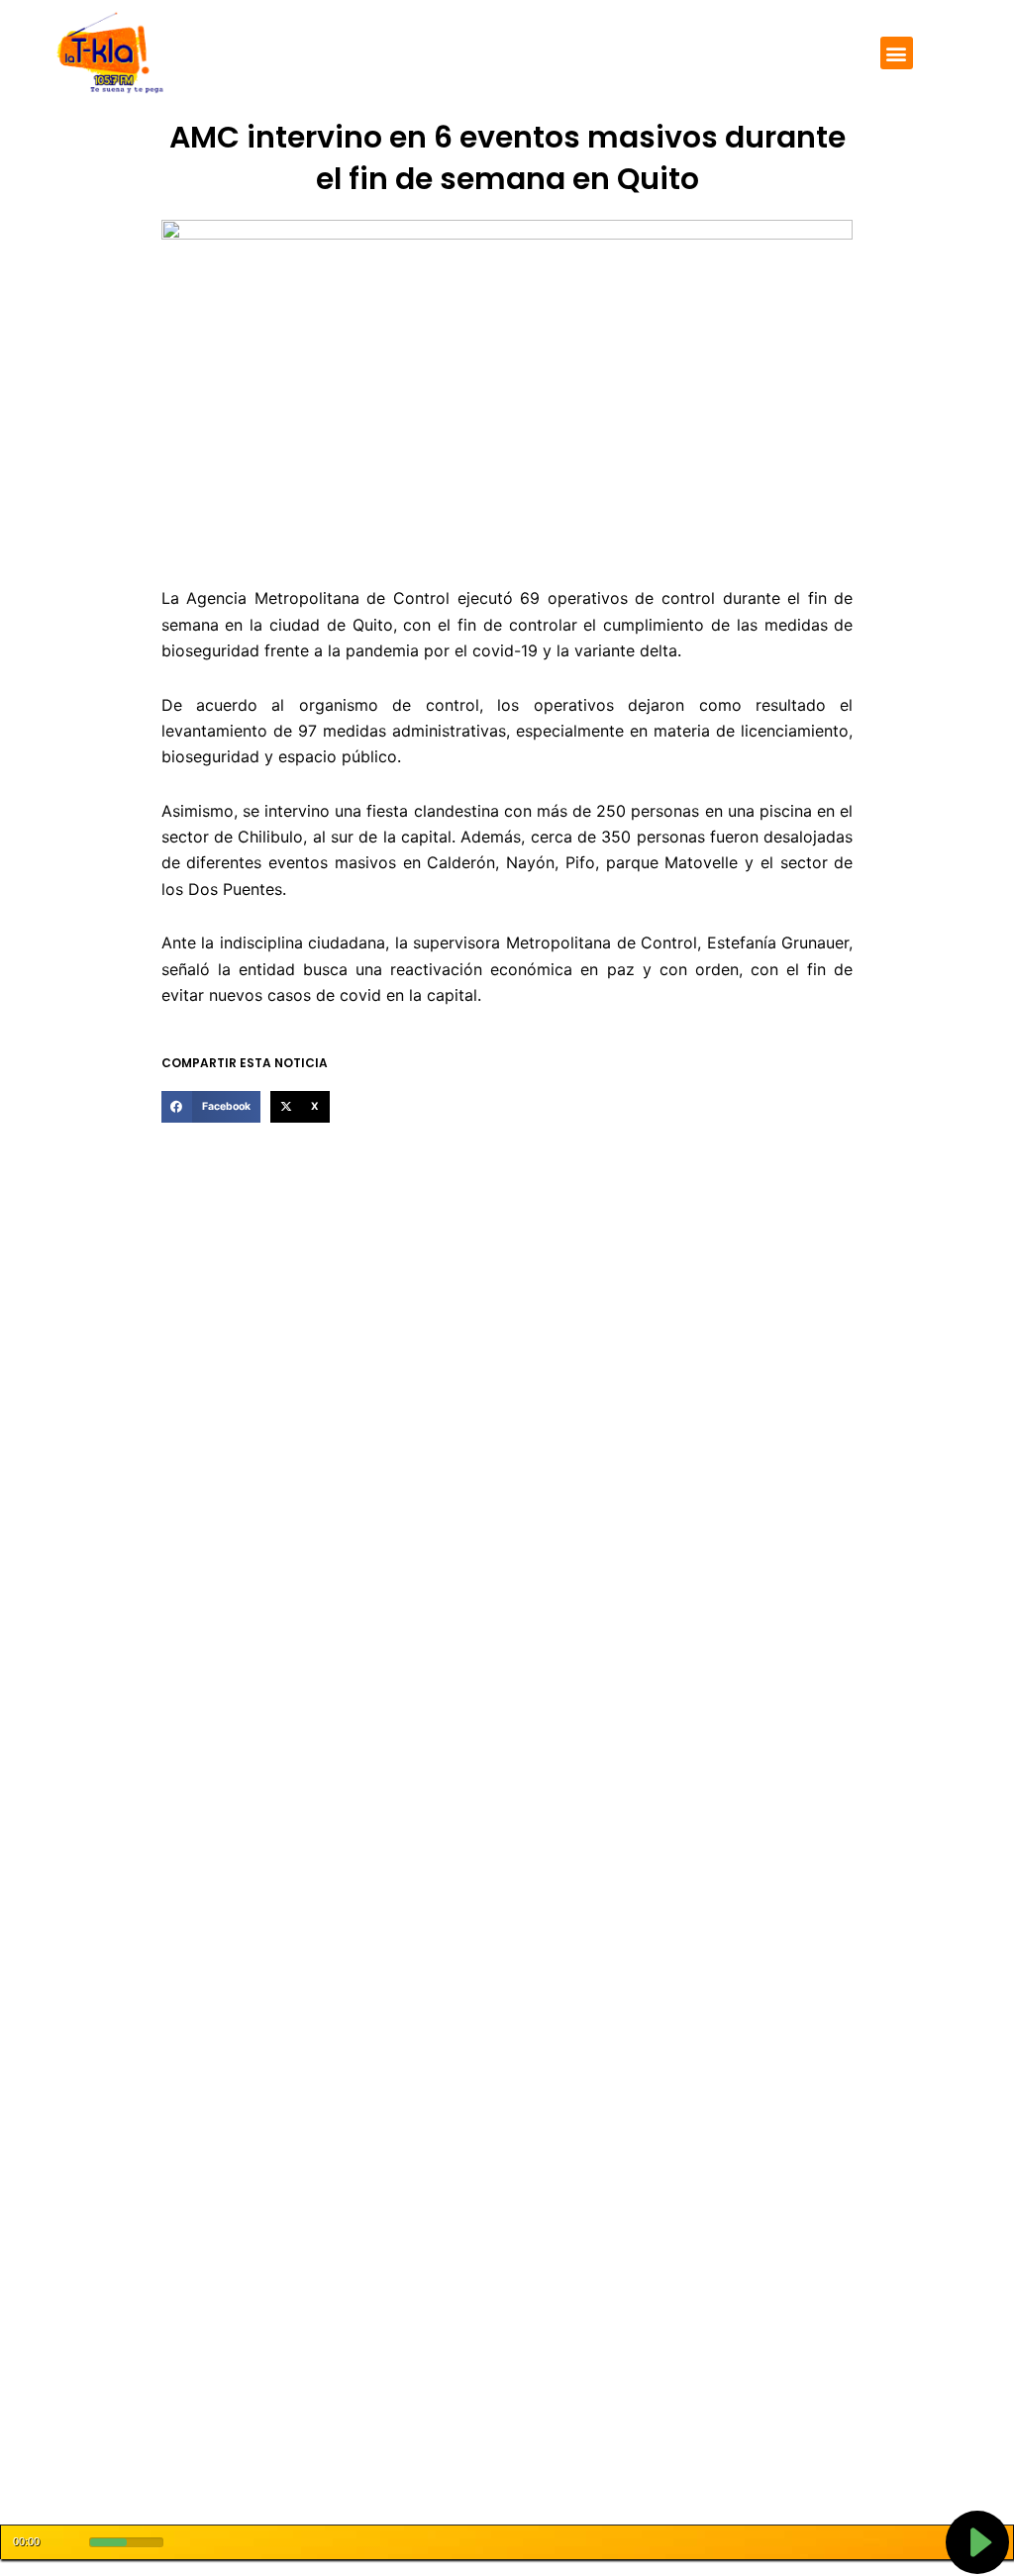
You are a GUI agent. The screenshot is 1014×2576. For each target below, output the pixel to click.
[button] (897, 53)
